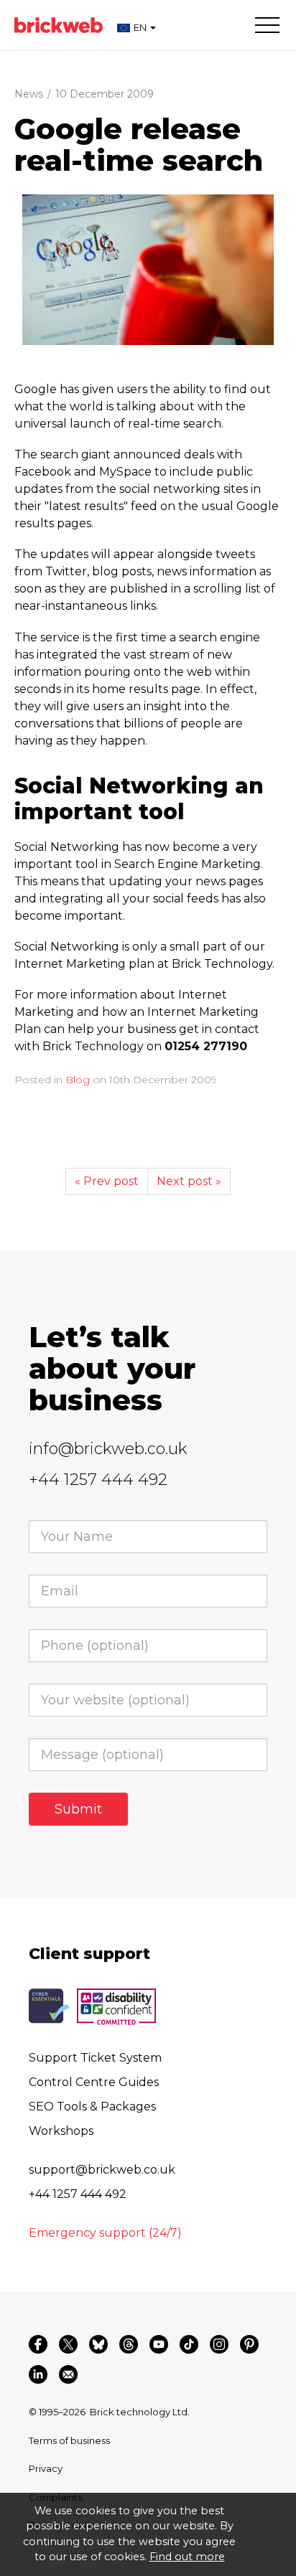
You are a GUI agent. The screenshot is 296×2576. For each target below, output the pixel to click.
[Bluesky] (98, 2344)
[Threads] (129, 2344)
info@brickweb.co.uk (108, 1449)
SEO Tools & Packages (92, 2106)
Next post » (189, 1181)
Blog (78, 1080)
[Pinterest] (249, 2344)
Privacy (46, 2468)
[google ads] (148, 270)
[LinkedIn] (38, 2374)
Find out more (187, 2557)
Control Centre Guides (94, 2082)
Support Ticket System (95, 2058)
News (29, 94)
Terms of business (69, 2440)
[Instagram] (219, 2344)
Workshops (61, 2131)
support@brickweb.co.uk (102, 2170)
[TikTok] (189, 2344)
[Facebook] (38, 2344)
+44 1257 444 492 (98, 1480)
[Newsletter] (68, 2374)
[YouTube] (159, 2344)
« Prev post (107, 1181)
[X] (68, 2344)
